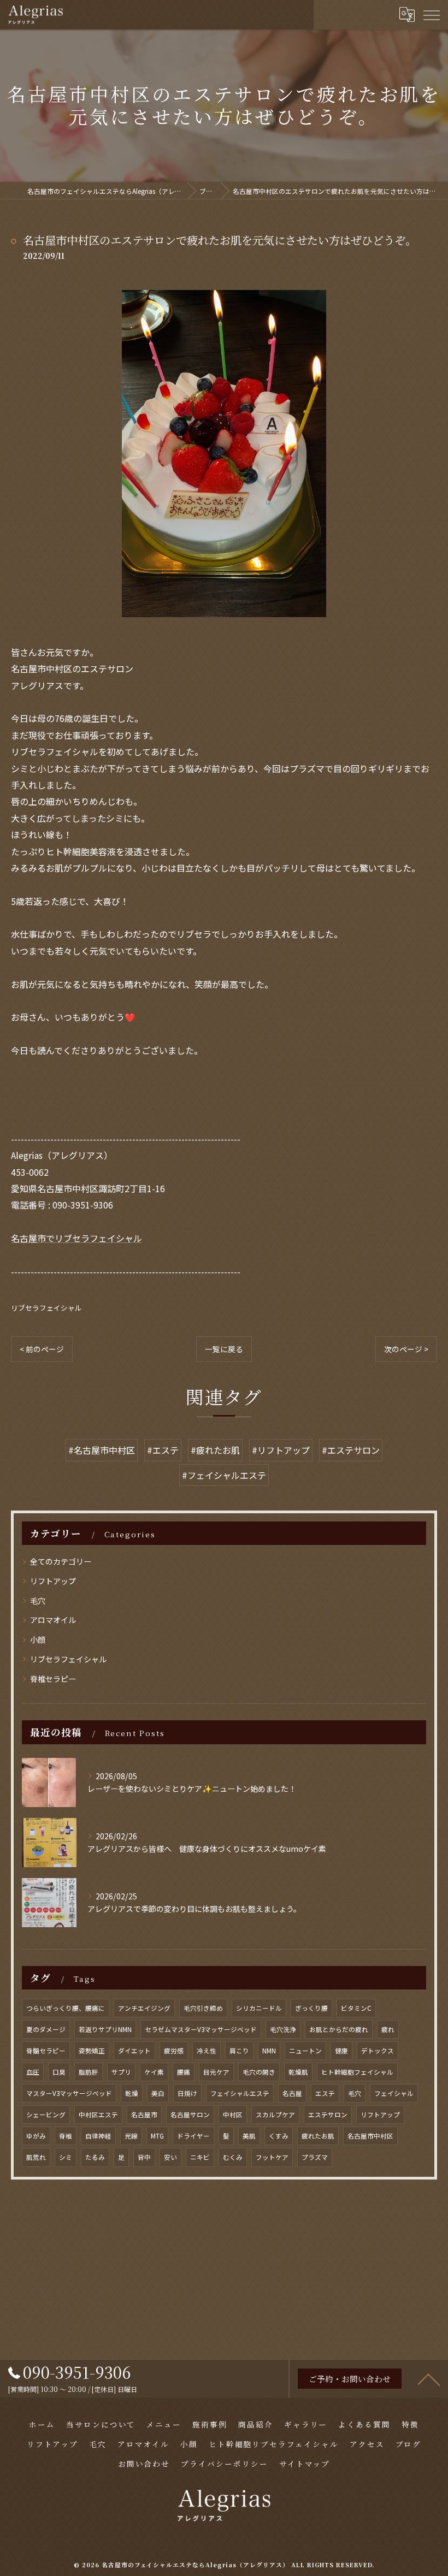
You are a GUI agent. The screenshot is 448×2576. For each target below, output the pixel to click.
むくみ (233, 2157)
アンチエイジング (144, 2008)
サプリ (121, 2072)
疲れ (388, 2029)
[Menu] (431, 14)
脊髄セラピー (46, 2051)
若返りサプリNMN (105, 2029)
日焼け (187, 2093)
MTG (157, 2136)
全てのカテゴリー (61, 1561)
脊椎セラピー (53, 1679)
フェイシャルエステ (240, 2093)
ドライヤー (193, 2136)
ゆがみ (36, 2136)
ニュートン (305, 2051)
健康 (341, 2051)
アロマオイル (53, 1620)
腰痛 (184, 2072)
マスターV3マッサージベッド (69, 2093)
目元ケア (216, 2072)
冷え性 (207, 2051)
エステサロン (328, 2115)
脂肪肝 (89, 2072)
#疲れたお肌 (215, 1450)
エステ (325, 2093)
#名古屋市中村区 (102, 1450)
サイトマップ (305, 2464)
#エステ (163, 1450)
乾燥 (132, 2093)
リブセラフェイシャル (46, 1308)
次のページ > (406, 1349)
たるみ (95, 2157)
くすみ (279, 2136)
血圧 (33, 2072)
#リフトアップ (281, 1450)
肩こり (239, 2051)
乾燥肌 (298, 2072)
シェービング (46, 2115)
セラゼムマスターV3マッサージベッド (201, 2029)
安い (170, 2157)
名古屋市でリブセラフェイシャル (76, 1238)
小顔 (38, 1639)
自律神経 (98, 2136)
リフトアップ (53, 1581)
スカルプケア (275, 2115)
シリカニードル (259, 2008)
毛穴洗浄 (283, 2029)
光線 (131, 2136)
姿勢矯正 (92, 2051)
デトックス (378, 2051)
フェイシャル (394, 2093)
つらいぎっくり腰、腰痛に (66, 2008)
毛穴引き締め (203, 2008)
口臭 (59, 2072)
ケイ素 (154, 2072)
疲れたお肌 (318, 2136)
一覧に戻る (224, 1349)
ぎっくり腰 (311, 2008)
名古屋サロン (190, 2115)
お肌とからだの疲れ (339, 2029)
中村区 (233, 2115)
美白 (158, 2093)
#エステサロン (351, 1450)
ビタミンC (356, 2008)
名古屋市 (144, 2115)
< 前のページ (42, 1349)
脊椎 (66, 2136)
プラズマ (315, 2157)
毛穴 (38, 1601)
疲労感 (174, 2051)
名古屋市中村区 (370, 2136)
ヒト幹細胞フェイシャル (357, 2072)
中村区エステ (98, 2115)
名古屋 (292, 2093)
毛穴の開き (259, 2072)
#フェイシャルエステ (224, 1475)
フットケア (272, 2157)
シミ (66, 2157)
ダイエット (134, 2051)
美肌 (249, 2136)
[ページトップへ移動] (429, 2379)
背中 (144, 2157)
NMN (269, 2051)
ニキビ (200, 2157)
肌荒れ (36, 2157)
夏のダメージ (46, 2029)
